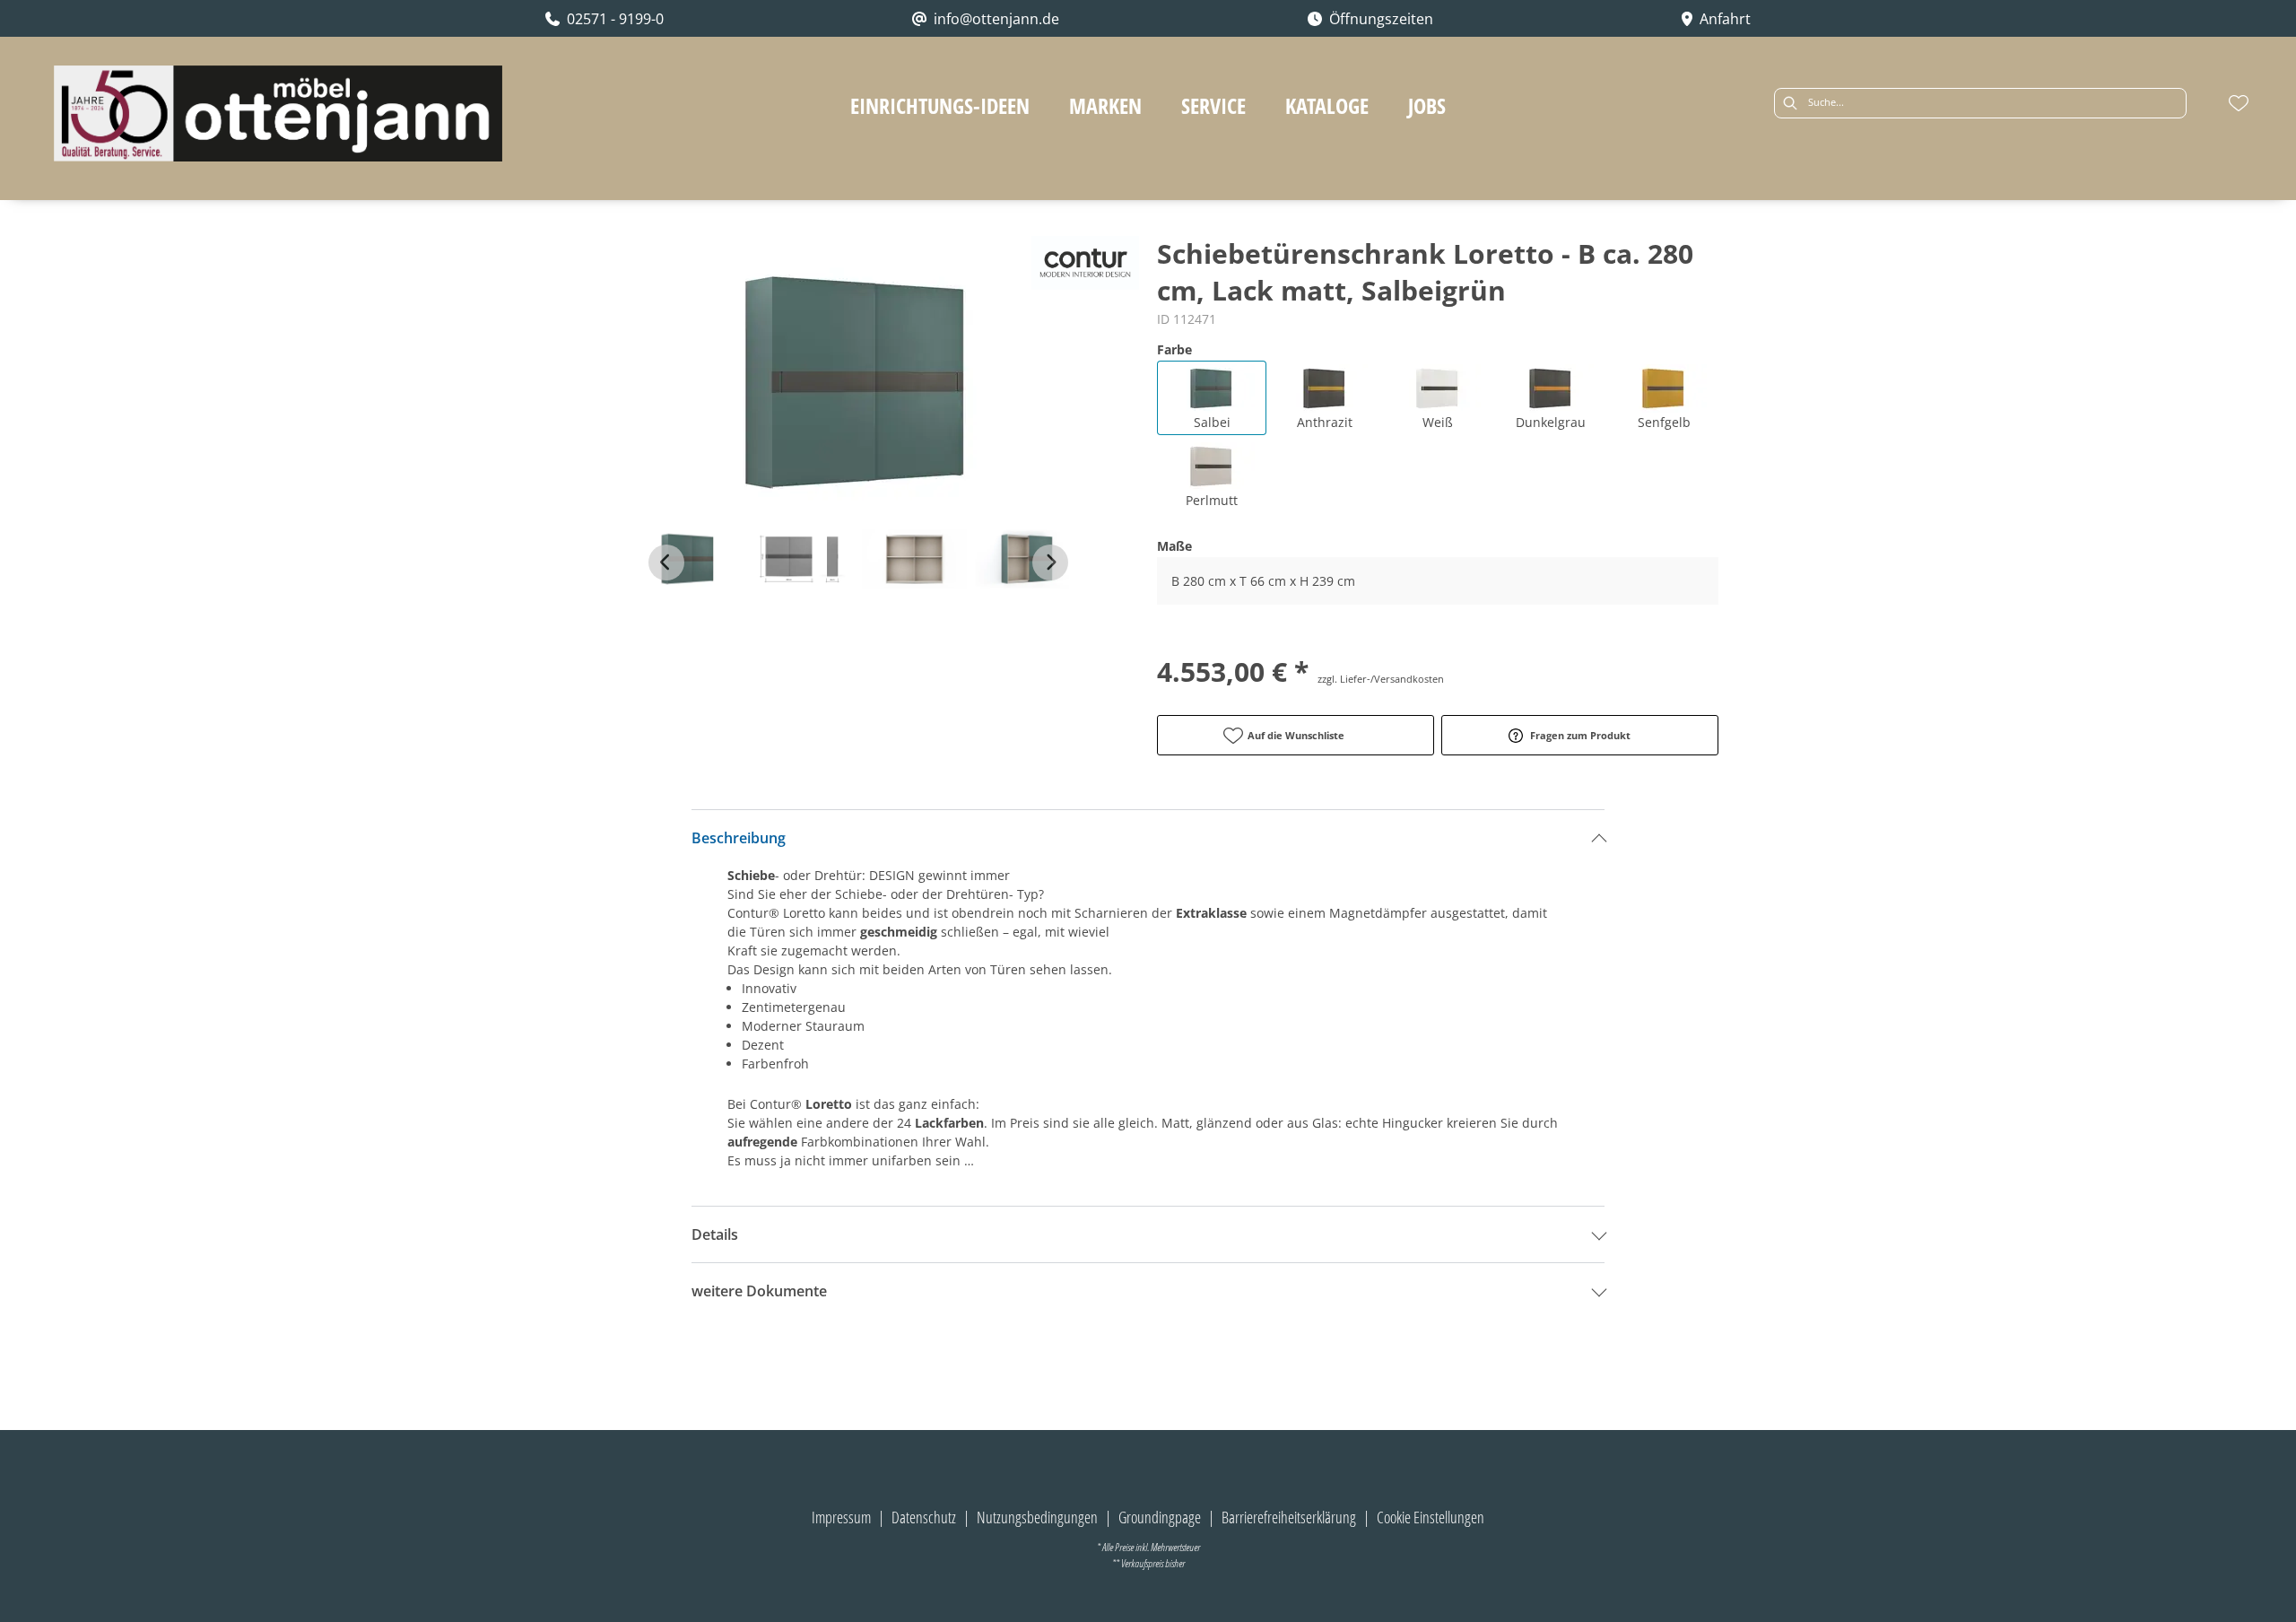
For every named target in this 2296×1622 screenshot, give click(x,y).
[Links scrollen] (666, 562)
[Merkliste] (2239, 103)
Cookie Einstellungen (1431, 1517)
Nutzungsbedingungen (1037, 1517)
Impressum (841, 1517)
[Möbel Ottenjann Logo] (278, 113)
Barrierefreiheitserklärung (1289, 1517)
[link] (940, 105)
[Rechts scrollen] (1050, 562)
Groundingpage (1160, 1517)
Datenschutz (924, 1517)
